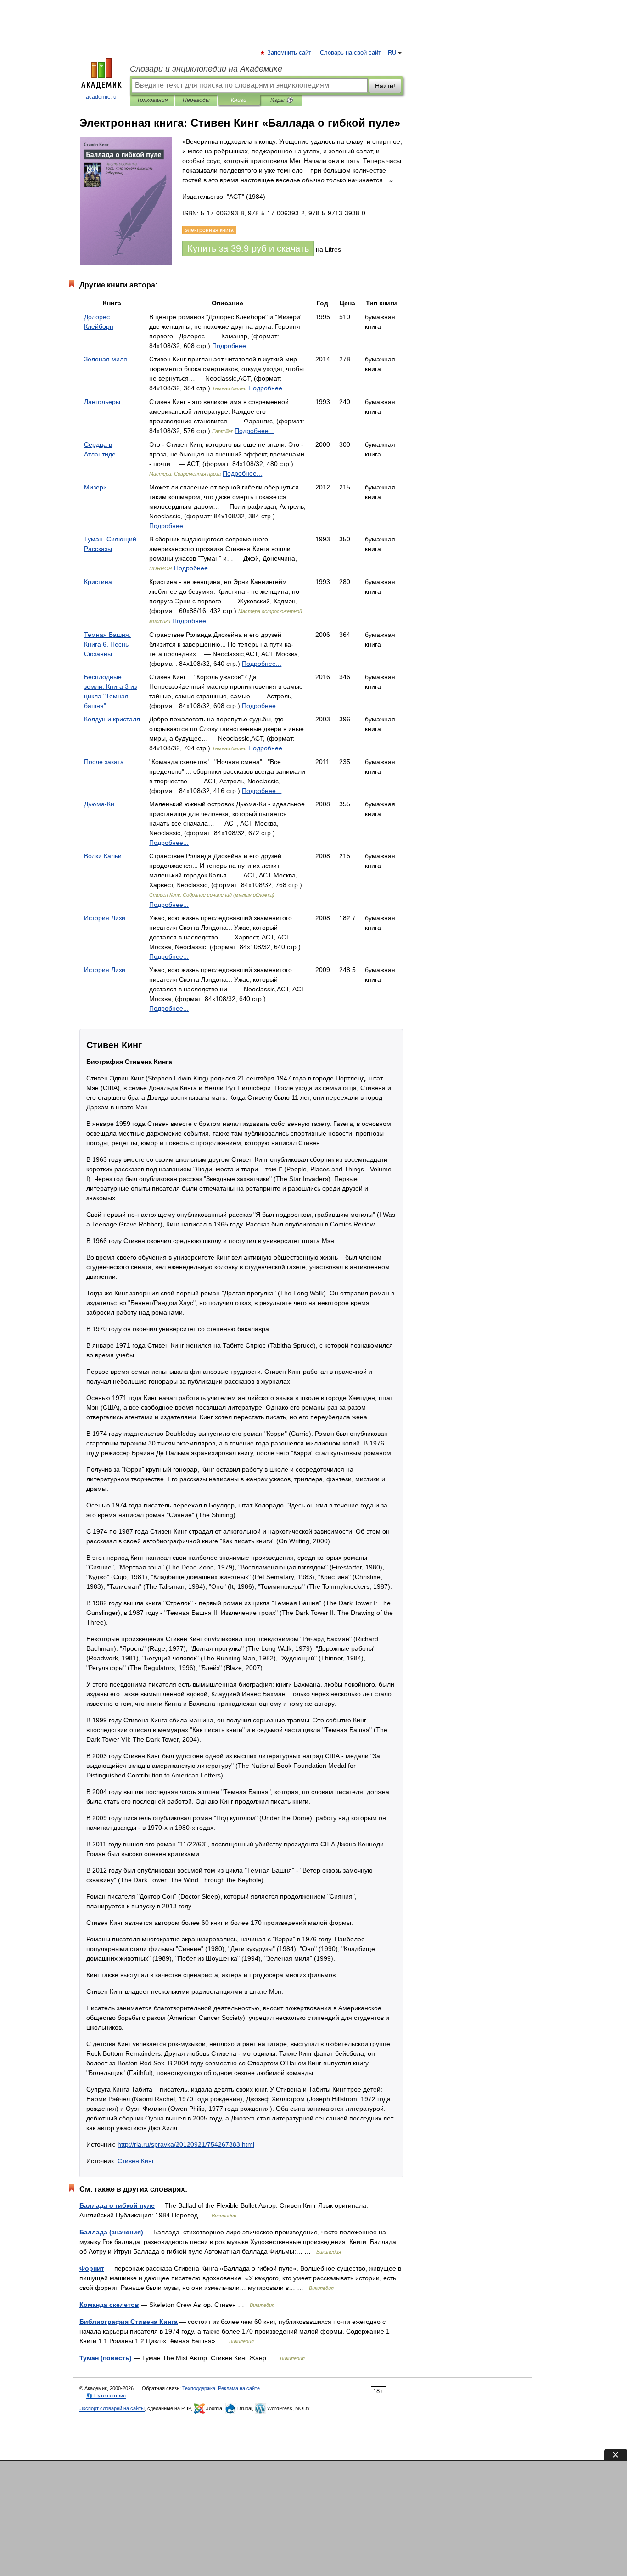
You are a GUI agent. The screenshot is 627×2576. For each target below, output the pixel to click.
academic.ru (101, 97)
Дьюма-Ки (99, 804)
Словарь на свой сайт (350, 53)
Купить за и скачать (248, 248)
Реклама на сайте (239, 2388)
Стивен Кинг (136, 2161)
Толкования (152, 100)
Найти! (385, 86)
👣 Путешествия (106, 2396)
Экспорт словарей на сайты (112, 2408)
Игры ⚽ (282, 100)
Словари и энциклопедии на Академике (206, 69)
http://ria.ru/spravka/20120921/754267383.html (186, 2144)
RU (392, 53)
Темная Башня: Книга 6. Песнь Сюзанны (107, 644)
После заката (104, 762)
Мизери (95, 487)
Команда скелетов (109, 2305)
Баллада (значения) (111, 2232)
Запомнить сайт (290, 53)
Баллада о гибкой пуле (117, 2205)
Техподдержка (199, 2388)
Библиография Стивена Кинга (129, 2322)
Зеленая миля (106, 359)
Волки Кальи (103, 856)
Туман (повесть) (106, 2358)
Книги (239, 100)
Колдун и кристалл (112, 719)
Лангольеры (102, 402)
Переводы (196, 100)
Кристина (98, 582)
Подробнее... (232, 346)
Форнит (92, 2268)
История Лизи (105, 918)
